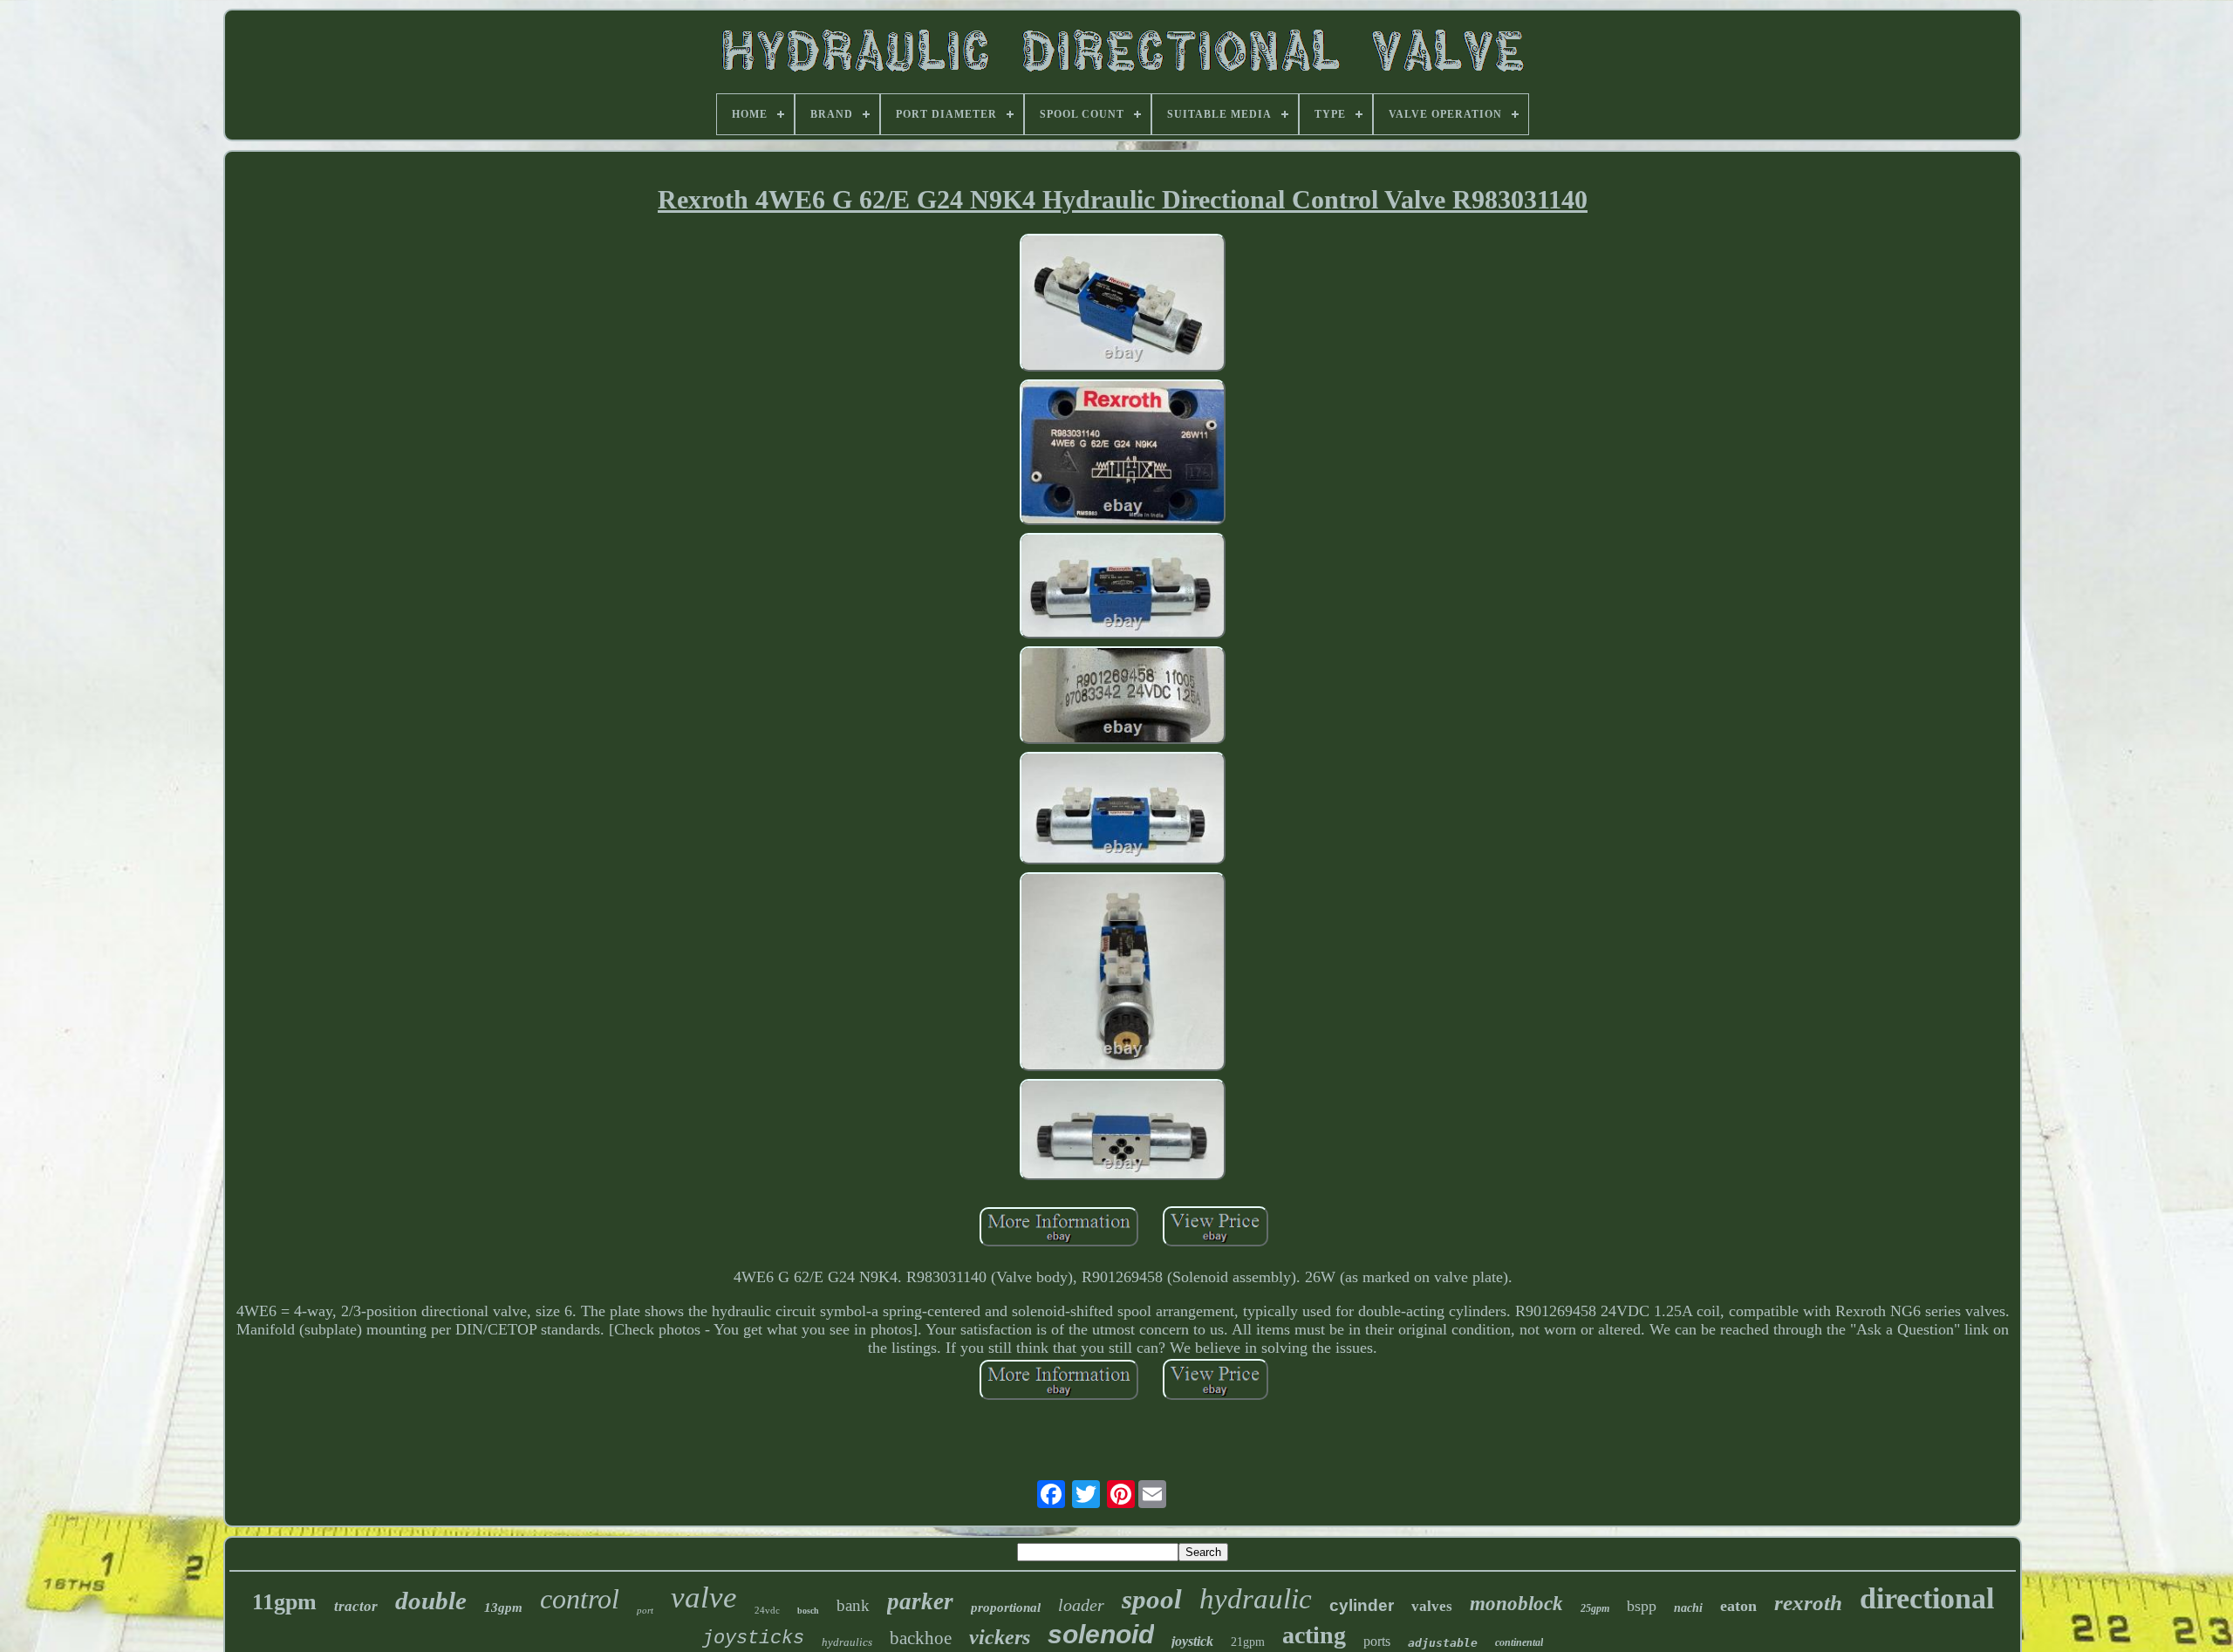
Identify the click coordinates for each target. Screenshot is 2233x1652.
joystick (1192, 1641)
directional (1927, 1598)
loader (1081, 1605)
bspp (1642, 1606)
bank (853, 1605)
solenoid (1101, 1634)
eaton (1738, 1606)
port (645, 1610)
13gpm (503, 1608)
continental (1519, 1642)
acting (1314, 1635)
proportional (1006, 1608)
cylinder (1362, 1605)
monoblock (1516, 1604)
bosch (808, 1611)
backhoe (921, 1638)
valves (1432, 1606)
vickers (1000, 1637)
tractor (356, 1606)
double (431, 1601)
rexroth (1808, 1603)
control (580, 1599)
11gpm (284, 1602)
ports (1377, 1641)
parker (920, 1601)
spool (1152, 1599)
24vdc (767, 1610)
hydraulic (1256, 1599)
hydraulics (847, 1642)
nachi (1688, 1608)
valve (704, 1597)
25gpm (1595, 1608)
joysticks (753, 1638)
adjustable (1443, 1643)
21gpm (1248, 1642)
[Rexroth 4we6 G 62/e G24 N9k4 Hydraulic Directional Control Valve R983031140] (1123, 305)
